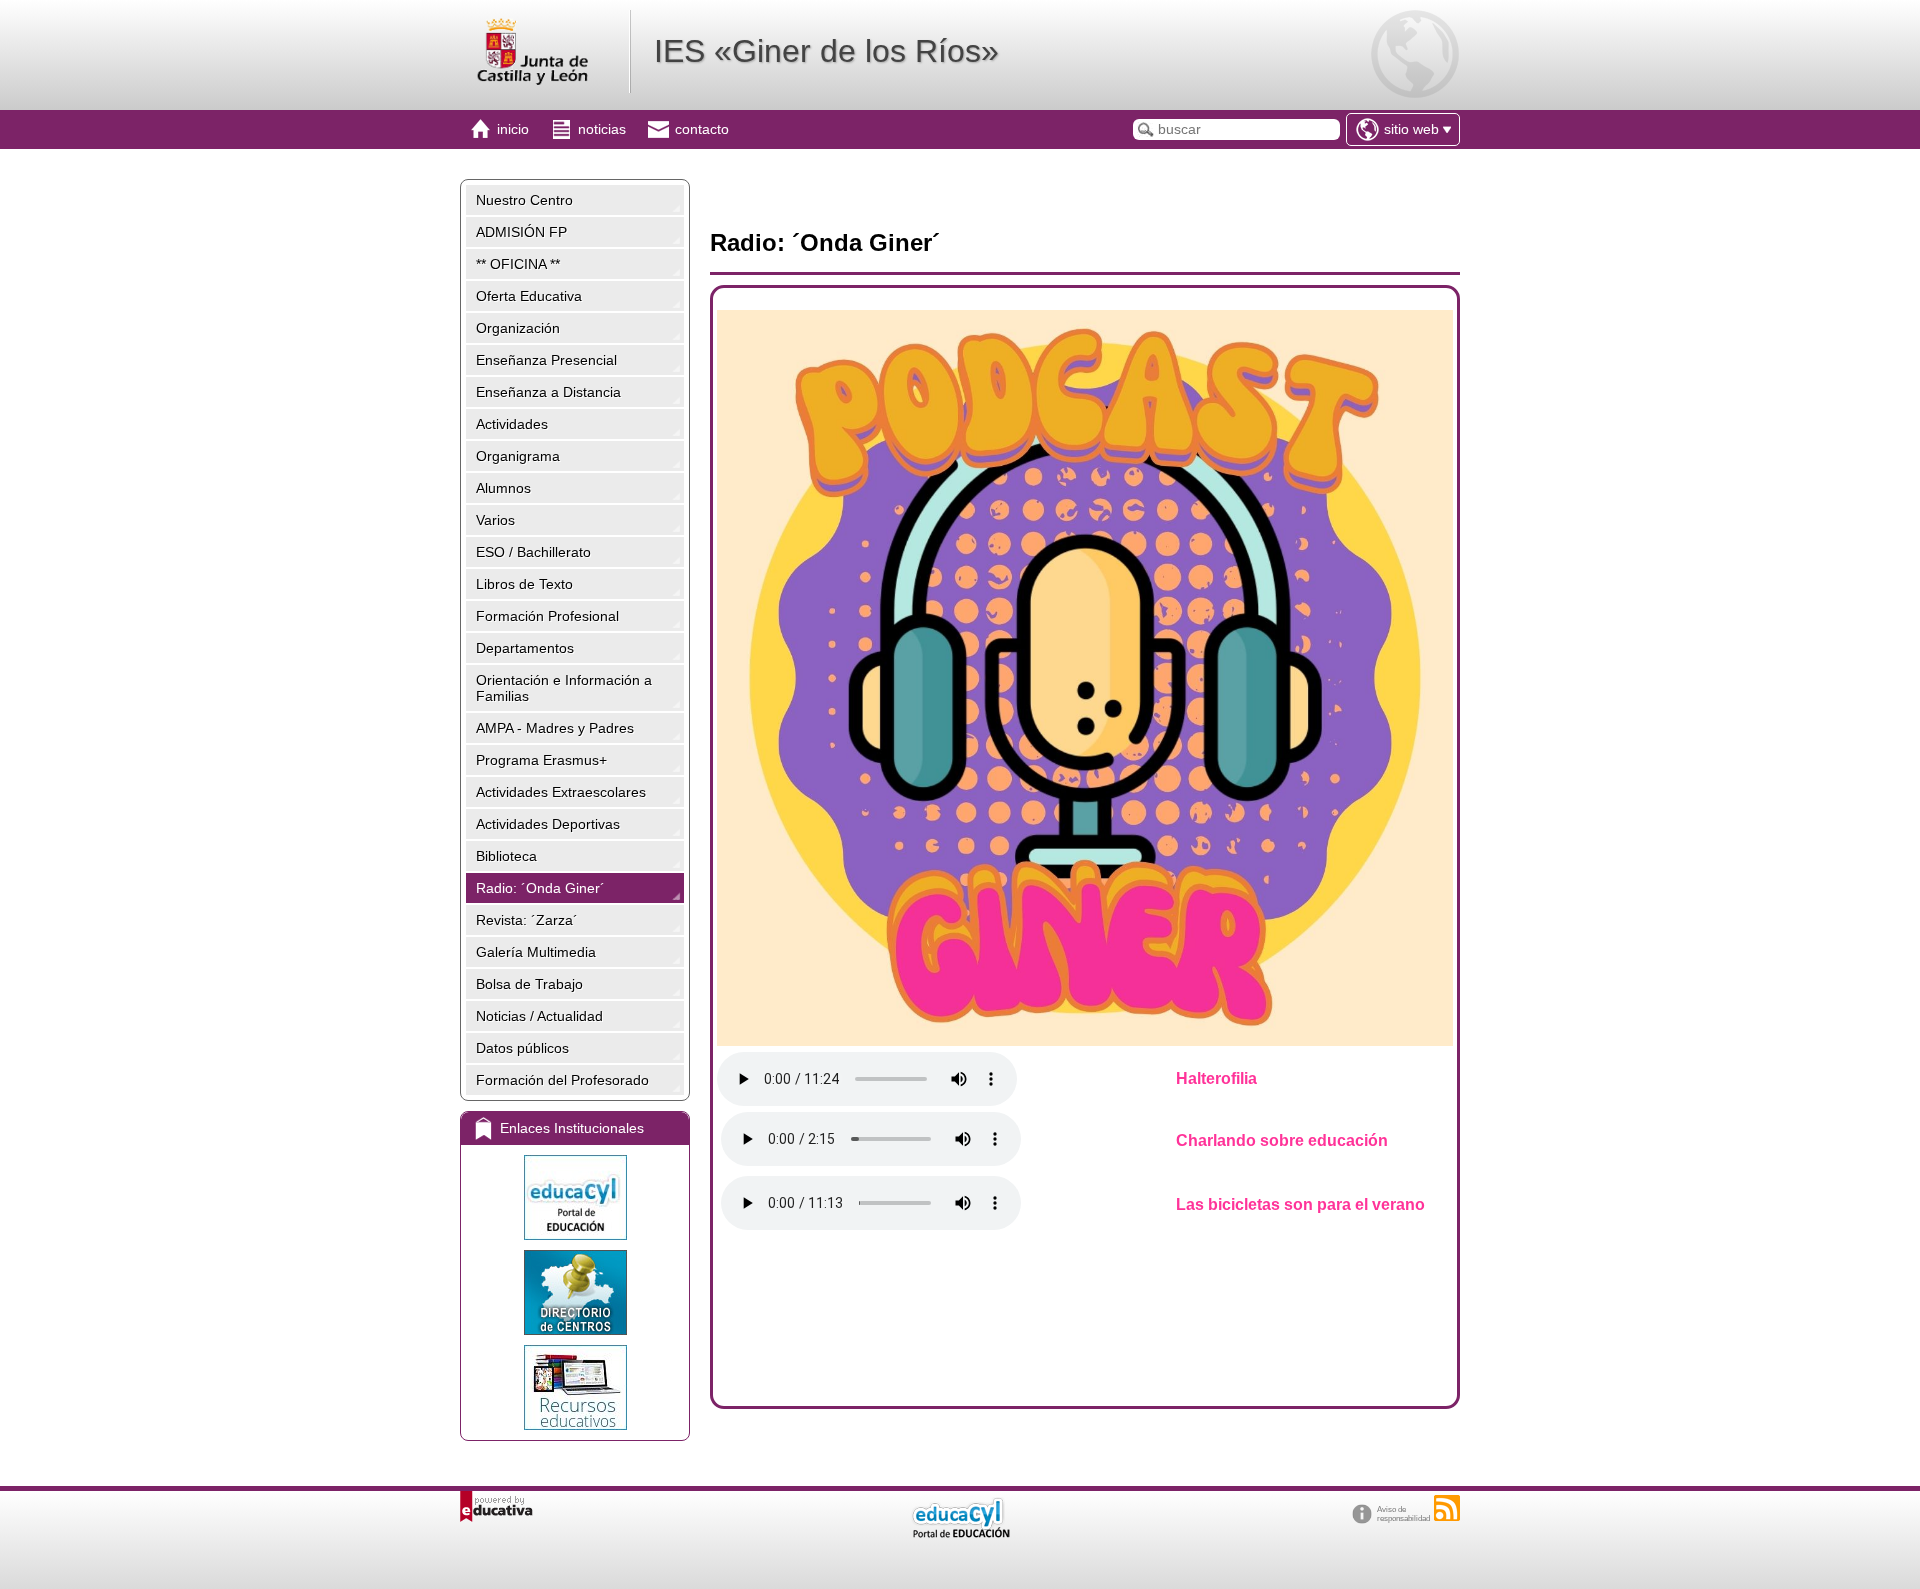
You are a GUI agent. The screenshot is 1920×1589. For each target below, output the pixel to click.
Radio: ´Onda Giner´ (540, 888)
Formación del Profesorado (562, 1080)
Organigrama (518, 456)
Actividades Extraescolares (561, 792)
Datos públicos (522, 1048)
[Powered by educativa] (496, 1506)
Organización (518, 328)
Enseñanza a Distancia (548, 392)
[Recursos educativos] (575, 1387)
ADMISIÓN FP (521, 232)
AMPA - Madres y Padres (555, 728)
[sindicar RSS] (1447, 1508)
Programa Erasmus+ (541, 760)
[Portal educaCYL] (575, 1197)
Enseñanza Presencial (546, 360)
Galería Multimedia (536, 952)
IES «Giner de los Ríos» (826, 51)
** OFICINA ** (518, 264)
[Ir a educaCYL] (960, 1533)
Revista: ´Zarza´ (527, 920)
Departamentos (525, 648)
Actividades (512, 424)
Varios (495, 520)
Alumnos (503, 488)
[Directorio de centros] (575, 1292)
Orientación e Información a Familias (564, 688)
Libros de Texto (524, 584)
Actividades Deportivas (548, 824)
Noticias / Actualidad (539, 1016)
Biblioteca (506, 856)
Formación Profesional (547, 616)
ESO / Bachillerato (533, 552)
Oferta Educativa (529, 296)
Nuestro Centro (524, 200)
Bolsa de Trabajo (529, 984)
